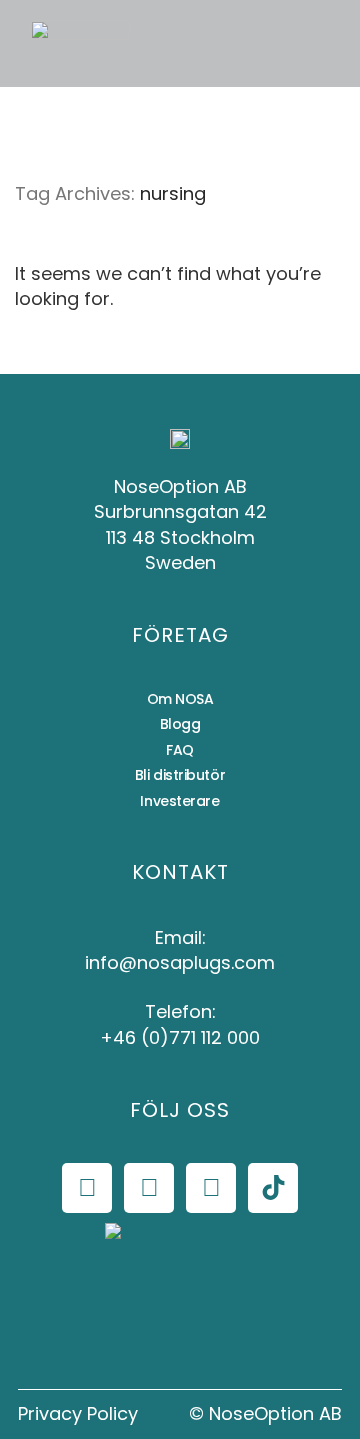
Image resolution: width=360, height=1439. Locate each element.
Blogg (180, 724)
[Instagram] (149, 1188)
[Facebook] (87, 1188)
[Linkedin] (211, 1188)
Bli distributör (180, 775)
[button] (164, 43)
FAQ (180, 750)
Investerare (179, 801)
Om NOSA (180, 699)
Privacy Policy (78, 1413)
